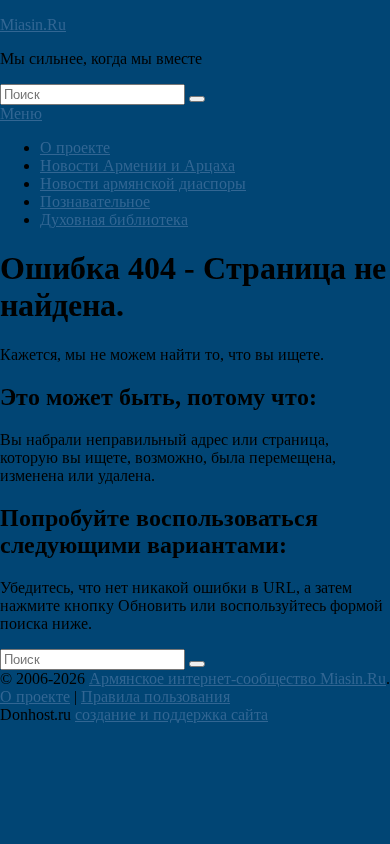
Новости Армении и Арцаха (137, 165)
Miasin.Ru (33, 24)
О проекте (75, 147)
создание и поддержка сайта (171, 714)
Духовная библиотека (114, 219)
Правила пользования (155, 696)
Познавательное (95, 201)
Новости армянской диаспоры (143, 183)
